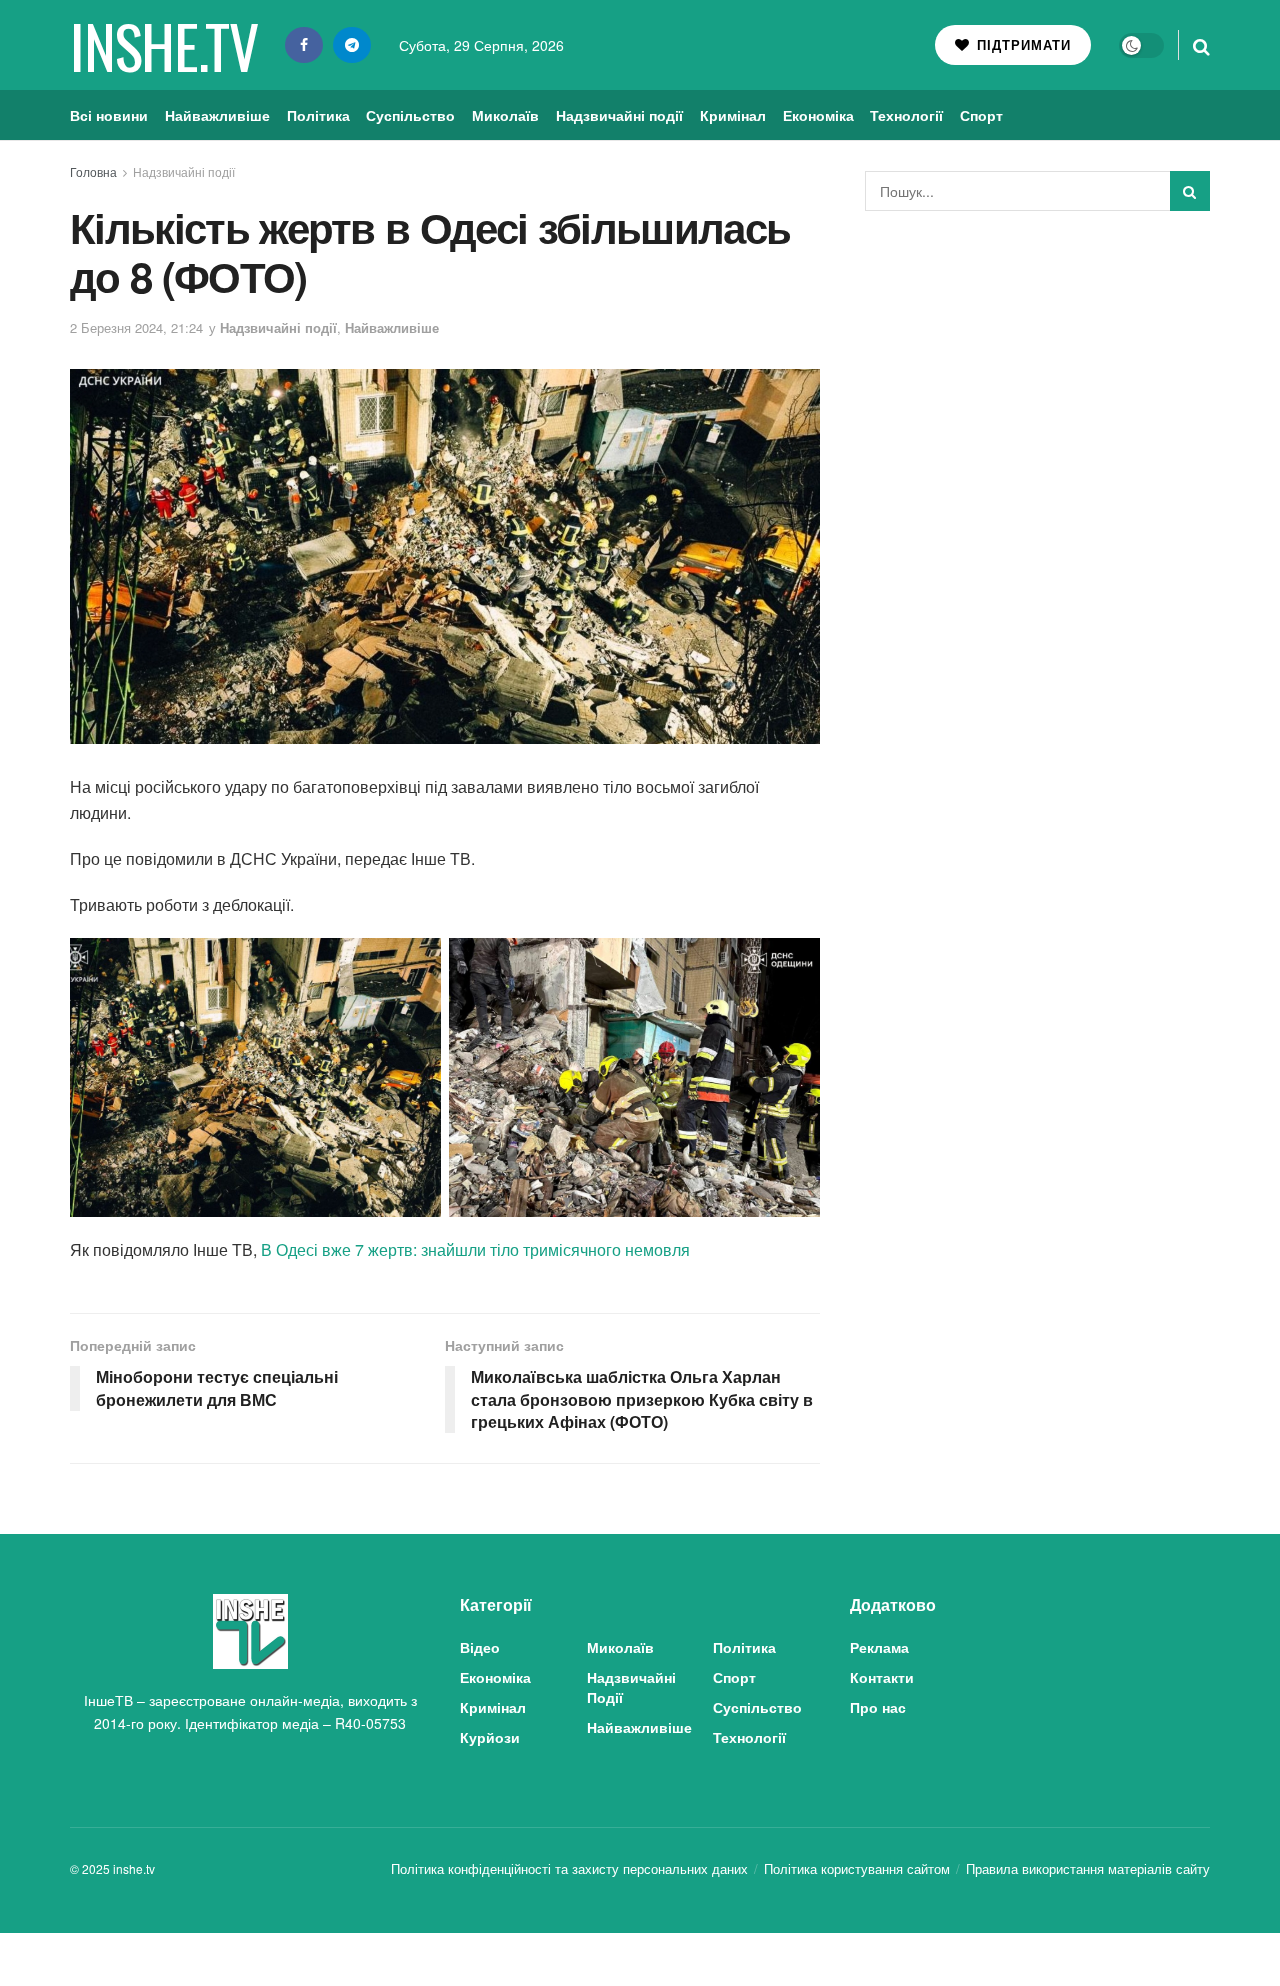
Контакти (882, 1677)
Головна (93, 171)
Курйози (490, 1737)
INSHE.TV (163, 45)
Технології (906, 115)
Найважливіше (217, 115)
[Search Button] (1201, 45)
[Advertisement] (1038, 376)
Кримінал (733, 115)
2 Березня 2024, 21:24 (136, 327)
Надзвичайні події (619, 115)
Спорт (981, 115)
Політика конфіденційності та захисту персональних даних (569, 1868)
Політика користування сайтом (857, 1868)
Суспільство (410, 115)
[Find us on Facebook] (304, 45)
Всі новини (109, 115)
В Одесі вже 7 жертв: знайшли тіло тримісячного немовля (475, 1249)
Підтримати (1021, 44)
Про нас (878, 1707)
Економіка (818, 115)
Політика (318, 115)
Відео (480, 1647)
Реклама (879, 1647)
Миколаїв (505, 115)
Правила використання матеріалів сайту (1088, 1868)
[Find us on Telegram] (352, 45)
